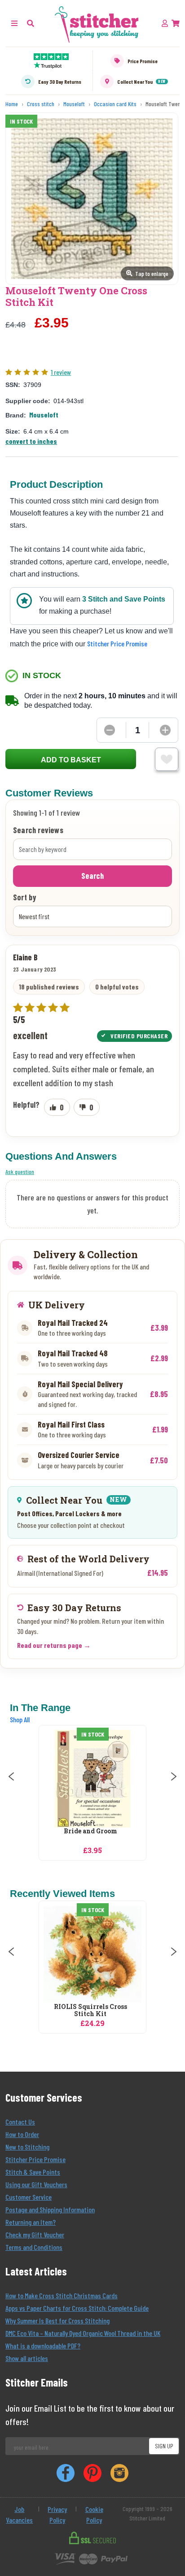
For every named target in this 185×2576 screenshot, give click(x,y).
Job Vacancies (19, 2514)
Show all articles (27, 2358)
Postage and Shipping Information (50, 2209)
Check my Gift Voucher (35, 2234)
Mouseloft (44, 415)
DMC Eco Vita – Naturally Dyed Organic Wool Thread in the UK (83, 2333)
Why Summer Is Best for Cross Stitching (57, 2320)
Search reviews (38, 830)
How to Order (22, 2134)
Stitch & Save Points (33, 2172)
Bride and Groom (90, 1831)
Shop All (20, 1719)
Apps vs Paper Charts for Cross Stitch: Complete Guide (77, 2308)
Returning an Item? (31, 2222)
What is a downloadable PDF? (43, 2346)
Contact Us (20, 2122)
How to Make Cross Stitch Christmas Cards (62, 2295)
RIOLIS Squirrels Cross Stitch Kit (90, 2011)
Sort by (25, 898)
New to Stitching (27, 2147)
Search (92, 876)
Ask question (20, 1172)
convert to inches (31, 441)
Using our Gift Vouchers (36, 2184)
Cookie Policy (94, 2514)
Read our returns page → (54, 1645)
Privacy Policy (57, 2514)
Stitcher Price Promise (117, 643)
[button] (31, 23)
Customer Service (29, 2197)
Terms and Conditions (34, 2247)
